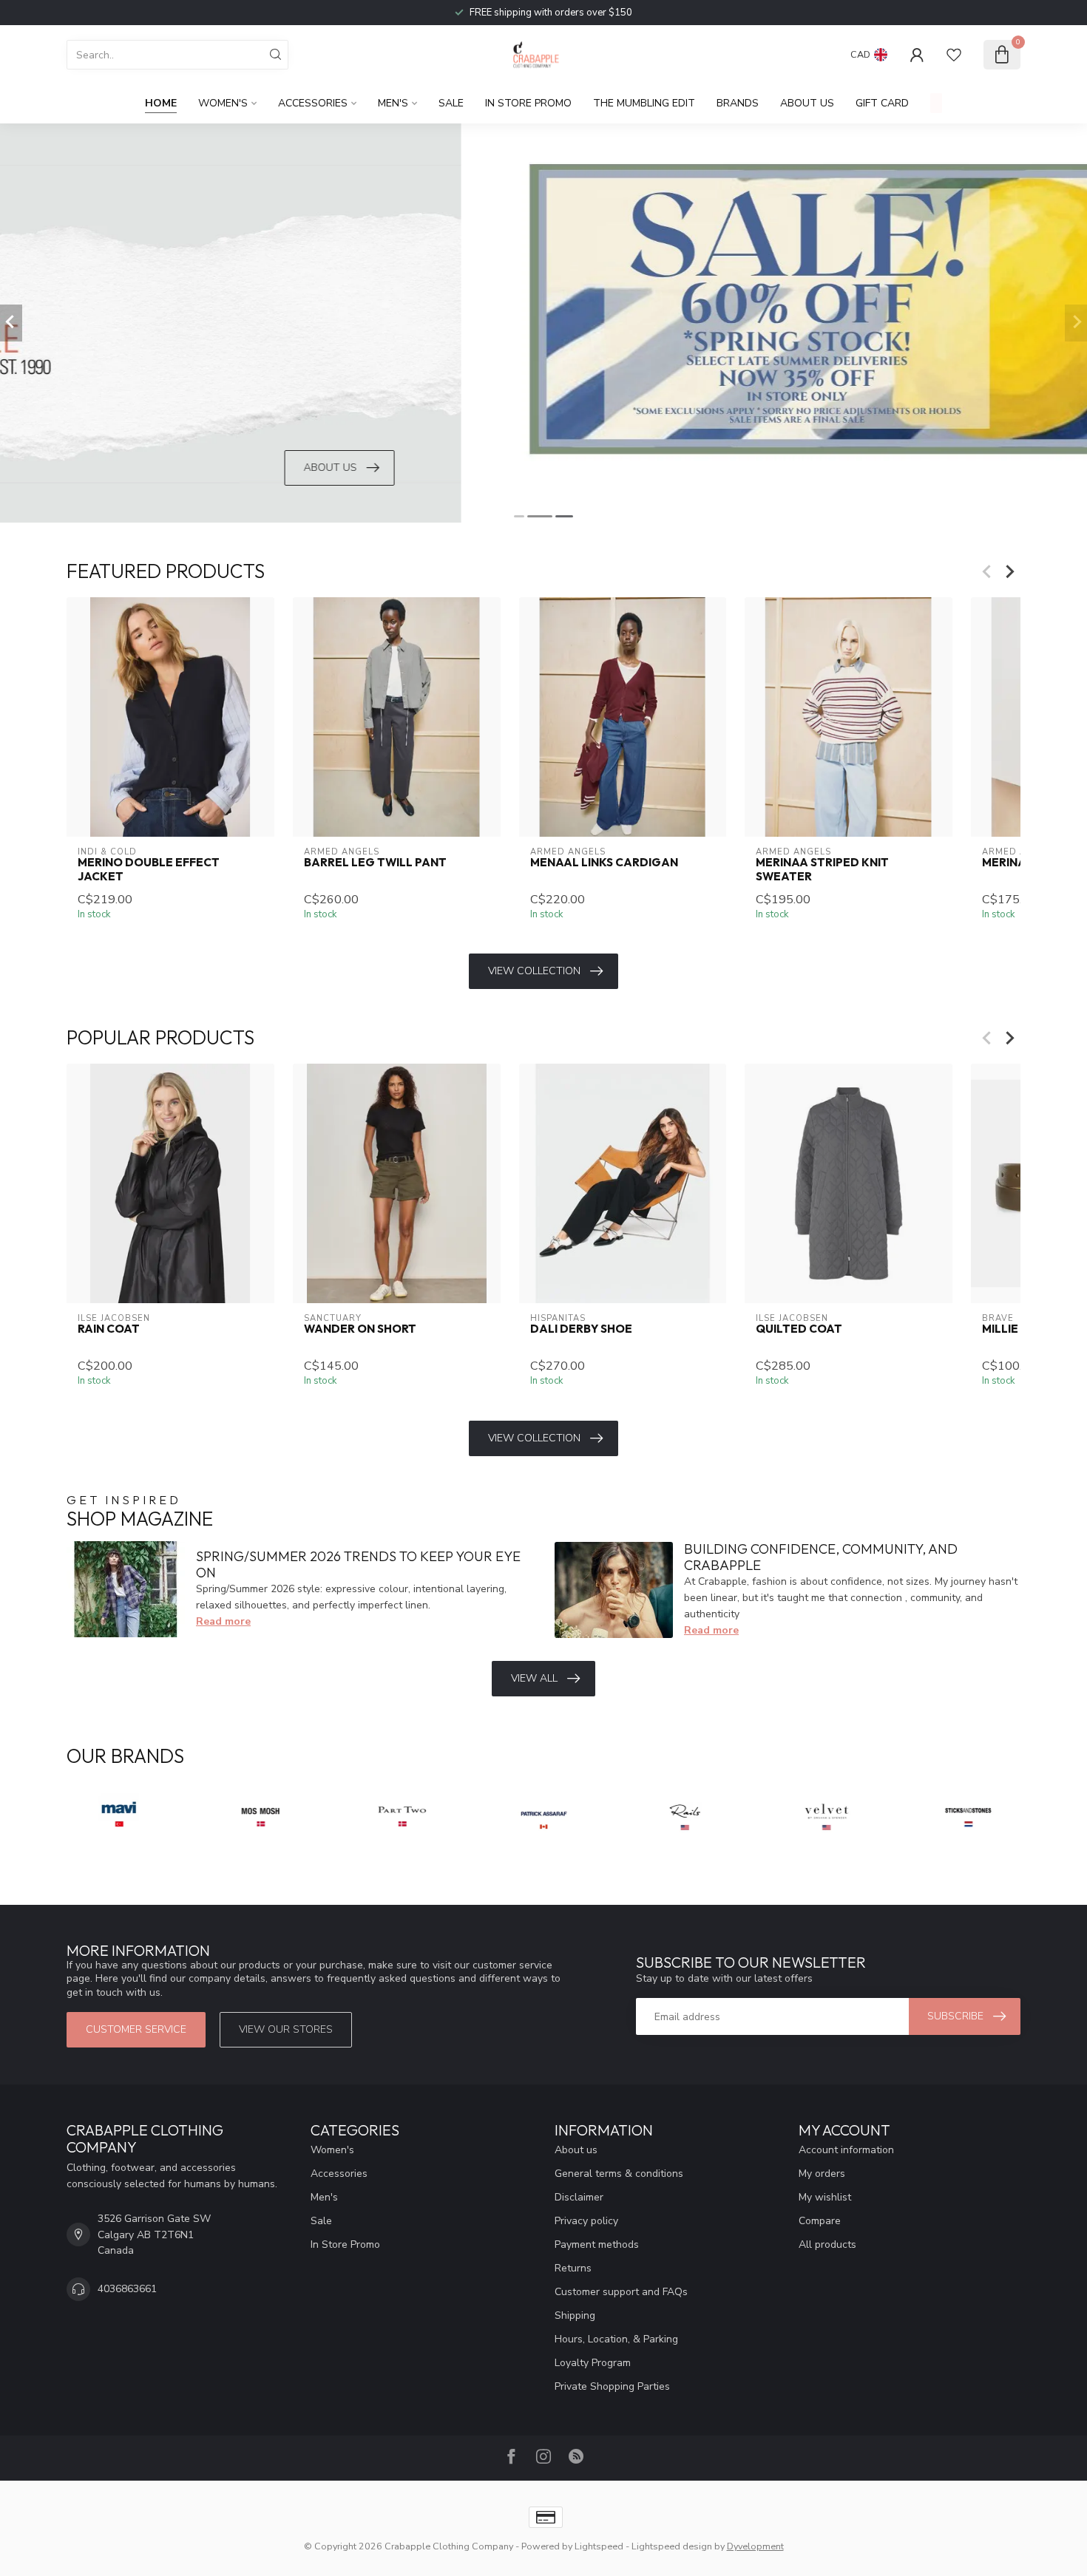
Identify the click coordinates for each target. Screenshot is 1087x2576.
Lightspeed (599, 2546)
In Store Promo (528, 103)
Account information (846, 2150)
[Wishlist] (954, 55)
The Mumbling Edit (644, 103)
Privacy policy (586, 2221)
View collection (534, 971)
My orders (822, 2174)
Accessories (313, 103)
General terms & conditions (619, 2174)
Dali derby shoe (581, 1330)
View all (534, 1678)
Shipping (575, 2315)
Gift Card (882, 103)
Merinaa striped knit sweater (822, 869)
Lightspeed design (672, 2546)
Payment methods (597, 2244)
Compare (820, 2221)
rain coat (109, 1330)
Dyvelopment (755, 2546)
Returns (573, 2268)
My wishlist (825, 2197)
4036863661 (127, 2289)
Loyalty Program (593, 2363)
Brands (738, 103)
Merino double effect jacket (149, 869)
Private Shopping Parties (612, 2386)
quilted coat (799, 1330)
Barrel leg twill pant (375, 863)
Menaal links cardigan (604, 863)
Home (161, 103)
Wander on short (360, 1330)
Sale (451, 103)
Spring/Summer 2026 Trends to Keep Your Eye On (358, 1564)
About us (576, 2150)
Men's (393, 103)
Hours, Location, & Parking (616, 2339)
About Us (807, 103)
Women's (223, 103)
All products (827, 2244)
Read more (223, 1621)
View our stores (286, 2029)
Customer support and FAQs (621, 2292)
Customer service (136, 2029)
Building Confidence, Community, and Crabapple (821, 1557)
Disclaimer (579, 2197)
